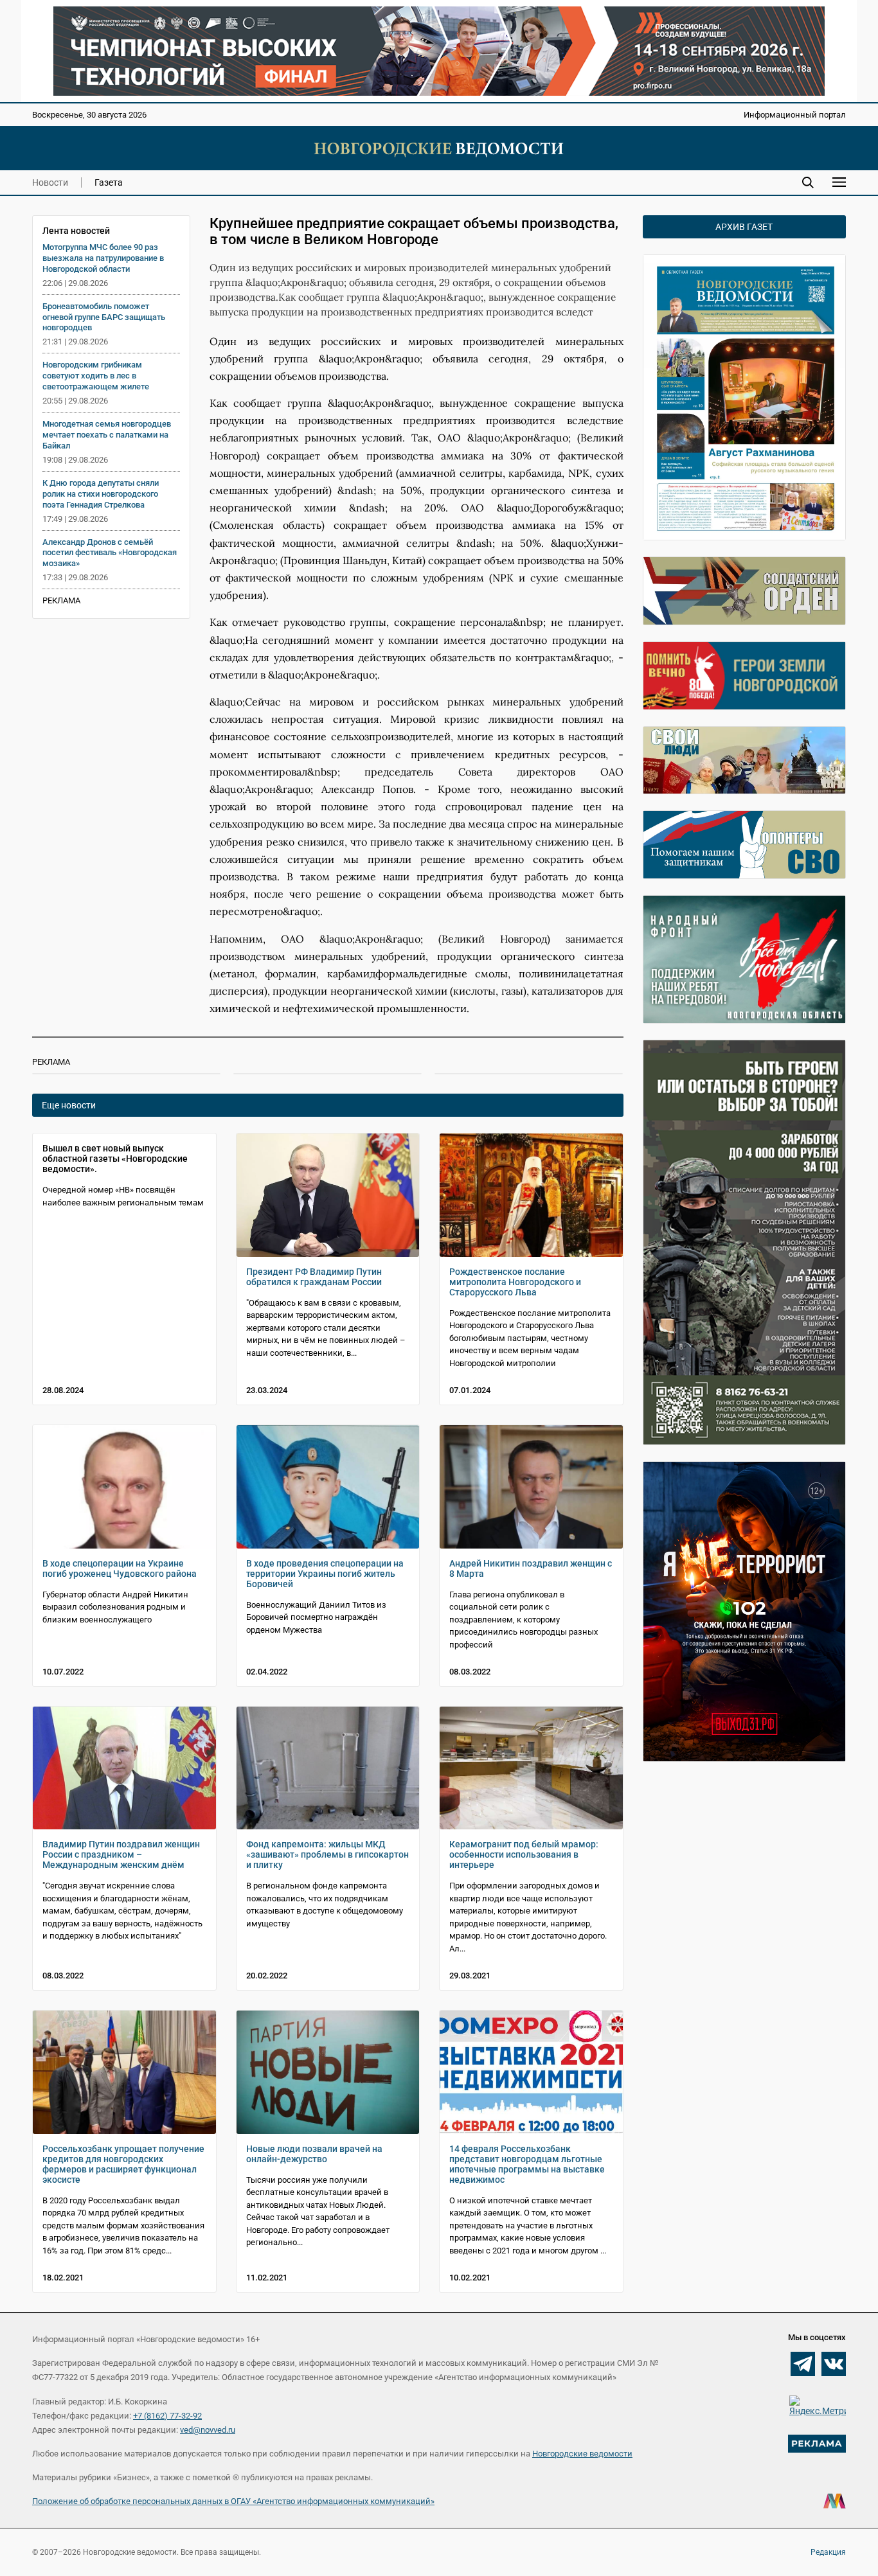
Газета (109, 182)
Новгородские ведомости (582, 2454)
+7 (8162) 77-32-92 (167, 2416)
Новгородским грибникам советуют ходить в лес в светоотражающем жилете (96, 376)
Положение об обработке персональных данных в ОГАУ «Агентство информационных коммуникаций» (233, 2501)
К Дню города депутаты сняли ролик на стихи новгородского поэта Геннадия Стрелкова (101, 494)
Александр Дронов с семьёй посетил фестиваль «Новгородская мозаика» (110, 553)
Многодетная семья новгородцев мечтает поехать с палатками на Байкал (107, 435)
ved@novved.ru (208, 2430)
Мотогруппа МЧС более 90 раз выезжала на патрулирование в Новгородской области (103, 258)
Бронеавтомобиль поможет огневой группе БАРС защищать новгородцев (104, 317)
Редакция (828, 2552)
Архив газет (744, 227)
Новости (50, 182)
